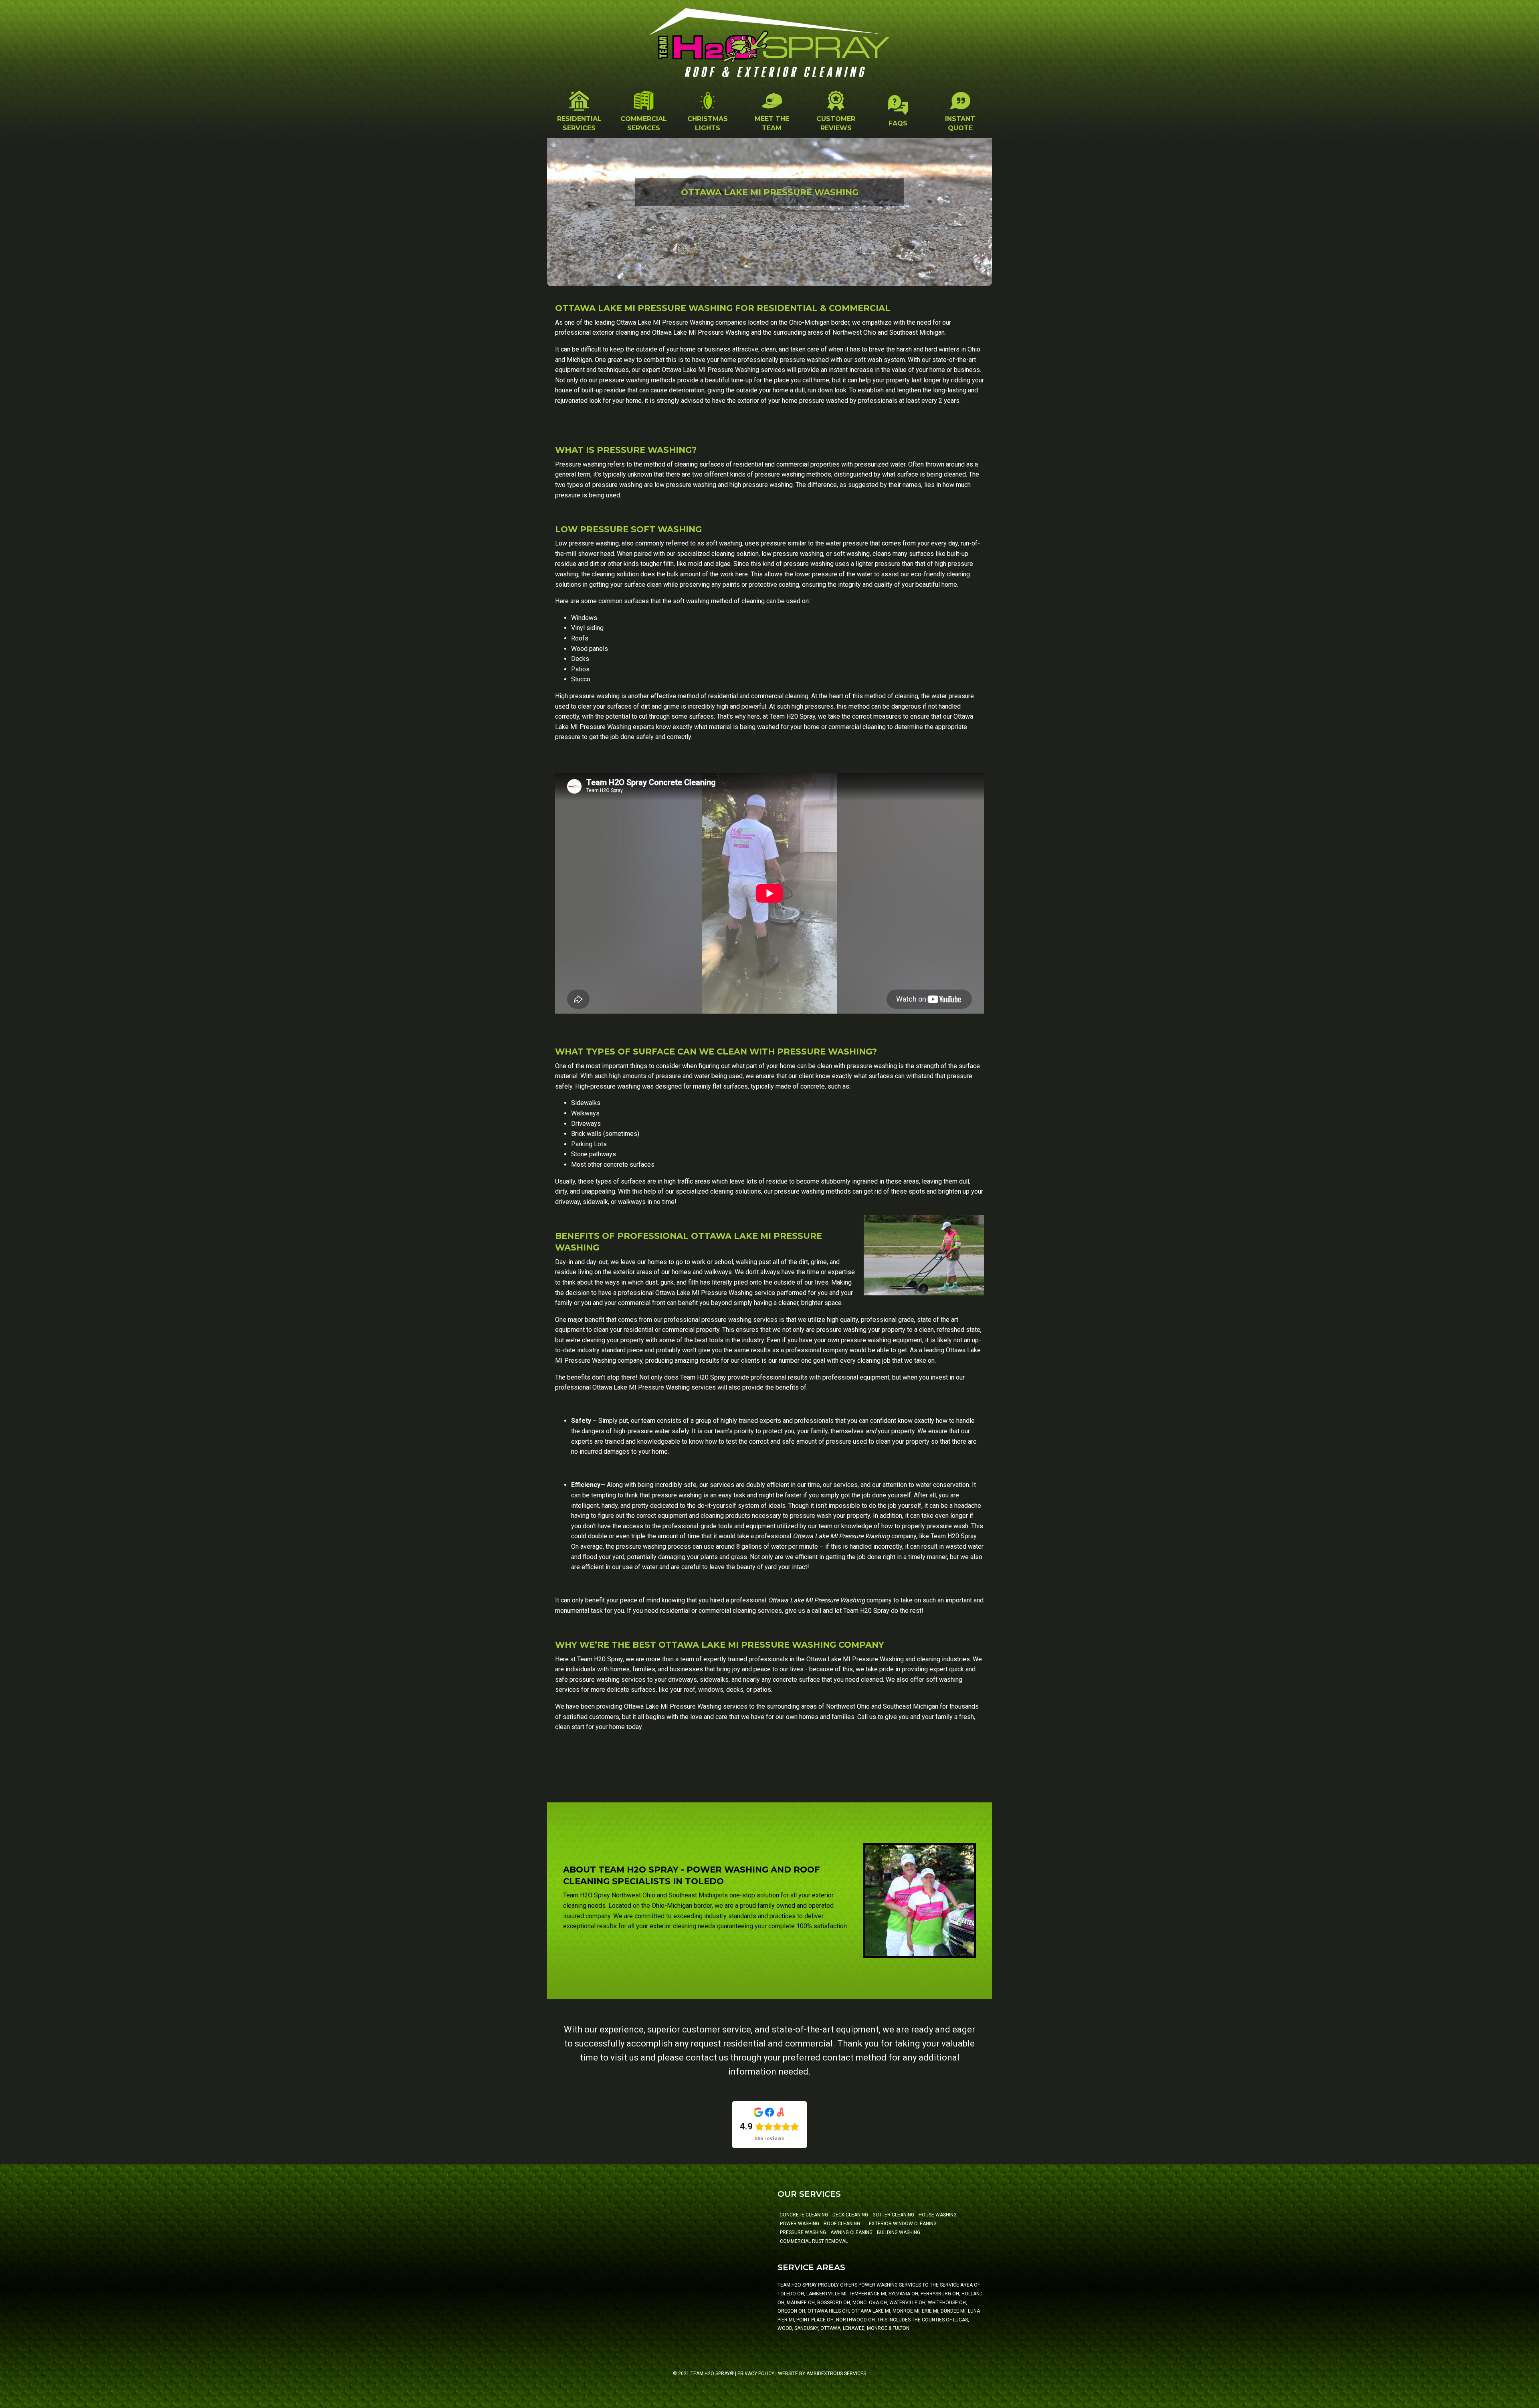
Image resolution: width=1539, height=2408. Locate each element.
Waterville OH (907, 2303)
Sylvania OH (903, 2294)
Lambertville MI (826, 2294)
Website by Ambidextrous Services (822, 2374)
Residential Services (579, 123)
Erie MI (930, 2311)
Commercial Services (644, 123)
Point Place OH (815, 2320)
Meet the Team (772, 123)
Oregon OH (791, 2311)
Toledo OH (791, 2294)
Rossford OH (834, 2303)
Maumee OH (801, 2303)
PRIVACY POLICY (756, 2374)
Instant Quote (960, 123)
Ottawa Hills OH (828, 2311)
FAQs (898, 123)
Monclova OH (870, 2303)
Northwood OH (855, 2320)
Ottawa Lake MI (871, 2311)
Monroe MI (906, 2311)
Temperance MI (867, 2294)
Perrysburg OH (940, 2294)
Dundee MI (953, 2311)
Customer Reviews (836, 123)
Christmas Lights (708, 123)
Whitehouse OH (947, 2303)
